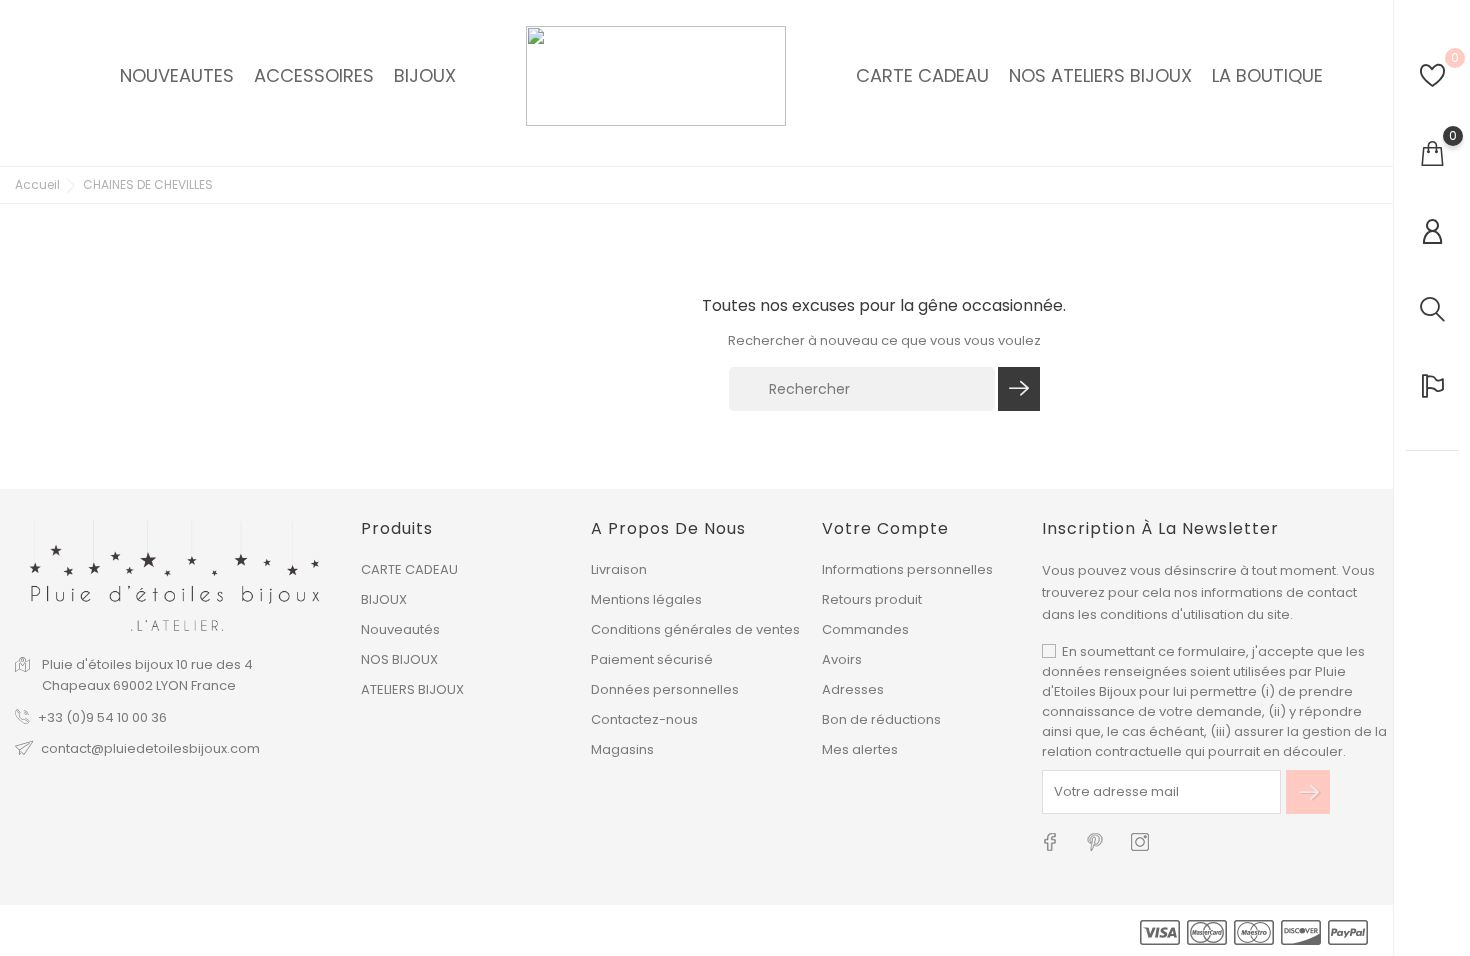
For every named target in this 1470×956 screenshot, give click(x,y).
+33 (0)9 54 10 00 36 (102, 717)
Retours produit (872, 599)
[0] (1432, 75)
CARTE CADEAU (409, 569)
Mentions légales (646, 599)
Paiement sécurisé (652, 659)
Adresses (853, 689)
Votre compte (885, 528)
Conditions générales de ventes (695, 629)
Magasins (622, 749)
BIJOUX (384, 599)
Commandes (865, 629)
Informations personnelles (907, 569)
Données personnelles (665, 689)
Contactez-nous (644, 719)
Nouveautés (400, 629)
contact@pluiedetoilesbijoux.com (150, 748)
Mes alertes (860, 749)
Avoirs (842, 659)
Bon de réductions (881, 719)
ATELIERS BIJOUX (412, 689)
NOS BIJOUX (399, 659)
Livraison (619, 569)
